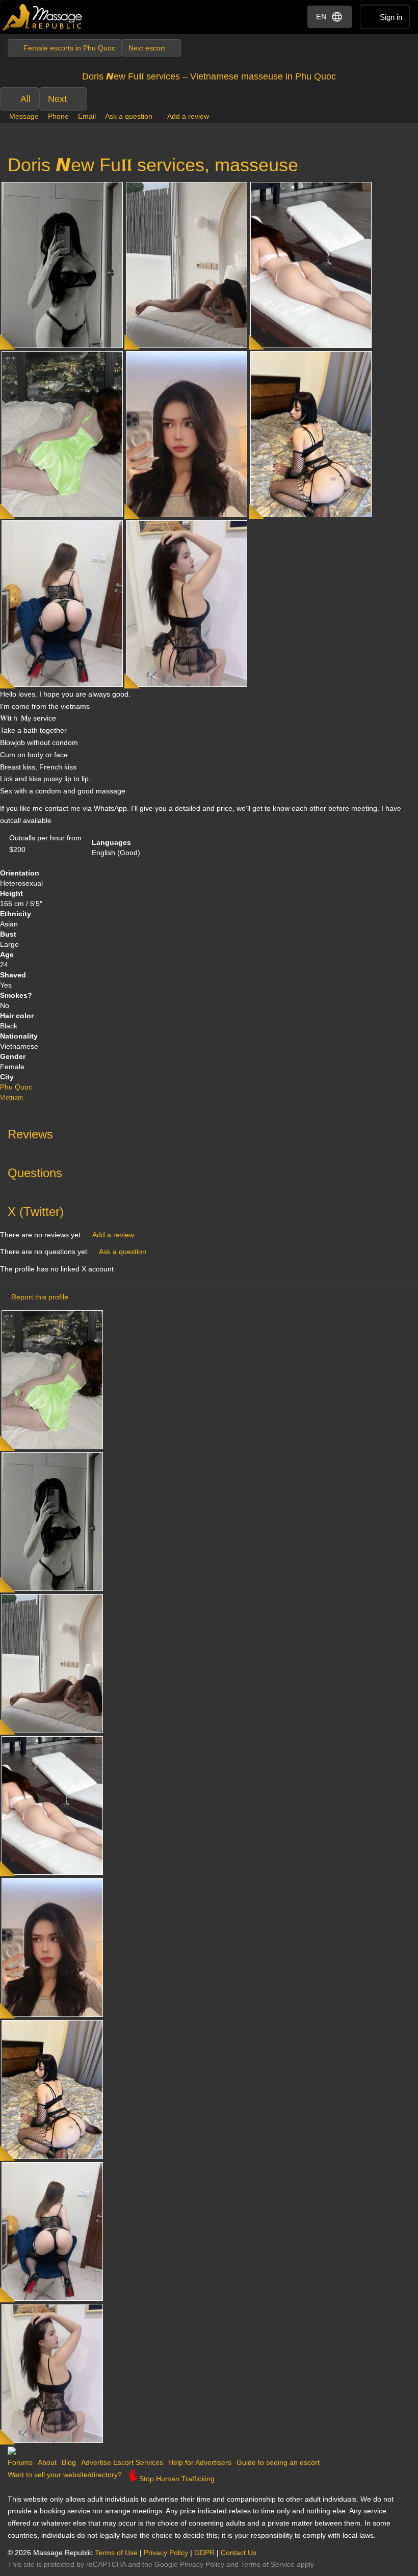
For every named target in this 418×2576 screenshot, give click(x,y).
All (25, 99)
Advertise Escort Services (122, 2462)
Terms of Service (268, 2564)
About (47, 2462)
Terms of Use (116, 2553)
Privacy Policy (166, 2553)
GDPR (204, 2553)
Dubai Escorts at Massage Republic (43, 17)
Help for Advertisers (200, 2462)
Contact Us (239, 2553)
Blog (69, 2462)
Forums (20, 2462)
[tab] (209, 1132)
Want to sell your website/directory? (65, 2475)
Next (57, 99)
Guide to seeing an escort (278, 2462)
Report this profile (40, 1297)
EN (321, 17)
